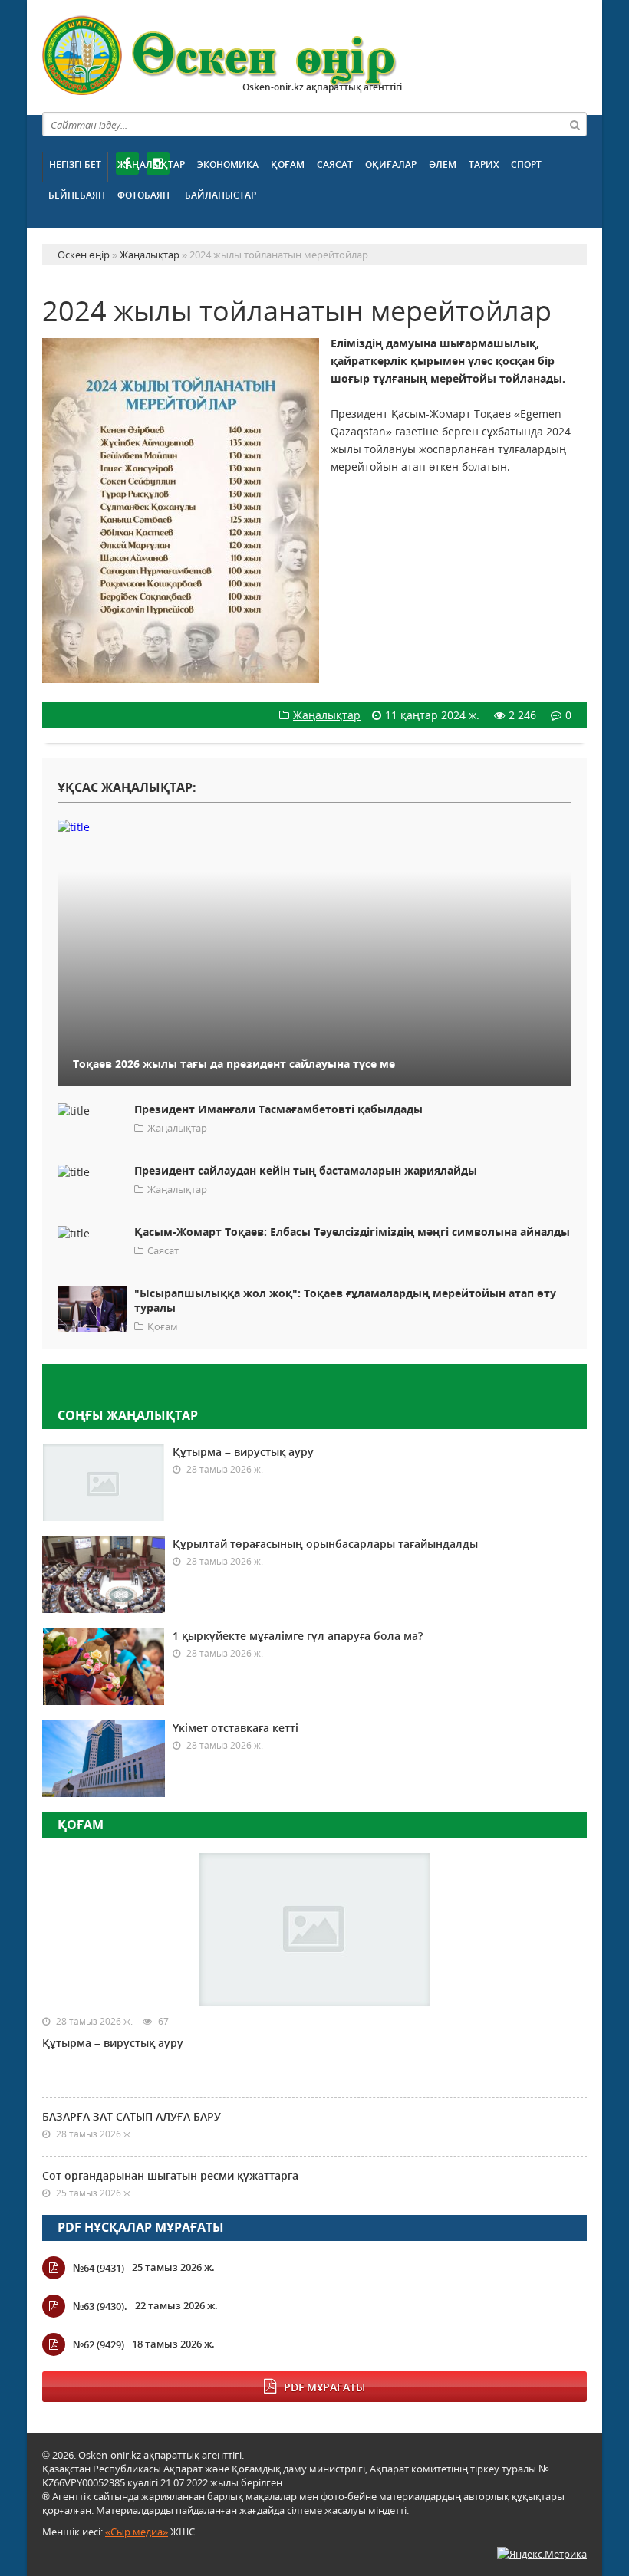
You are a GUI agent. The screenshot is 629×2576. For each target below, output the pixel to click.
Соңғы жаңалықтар (128, 1415)
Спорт (526, 164)
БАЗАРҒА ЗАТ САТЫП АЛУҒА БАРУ (132, 2116)
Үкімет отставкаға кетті (235, 1728)
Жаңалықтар (151, 164)
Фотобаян (143, 195)
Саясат (335, 164)
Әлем (443, 164)
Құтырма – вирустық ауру (243, 1452)
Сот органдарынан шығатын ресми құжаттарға (170, 2175)
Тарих (484, 164)
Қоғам (288, 164)
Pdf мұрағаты (324, 2387)
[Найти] (575, 124)
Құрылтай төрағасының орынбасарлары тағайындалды (325, 1544)
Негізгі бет (75, 164)
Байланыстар (221, 195)
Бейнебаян (77, 195)
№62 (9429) (99, 2344)
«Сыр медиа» (137, 2532)
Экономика (228, 164)
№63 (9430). (100, 2306)
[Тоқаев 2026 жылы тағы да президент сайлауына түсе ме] (314, 826)
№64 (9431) (99, 2268)
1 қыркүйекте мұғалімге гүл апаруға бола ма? (298, 1636)
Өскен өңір (220, 56)
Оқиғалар (391, 164)
